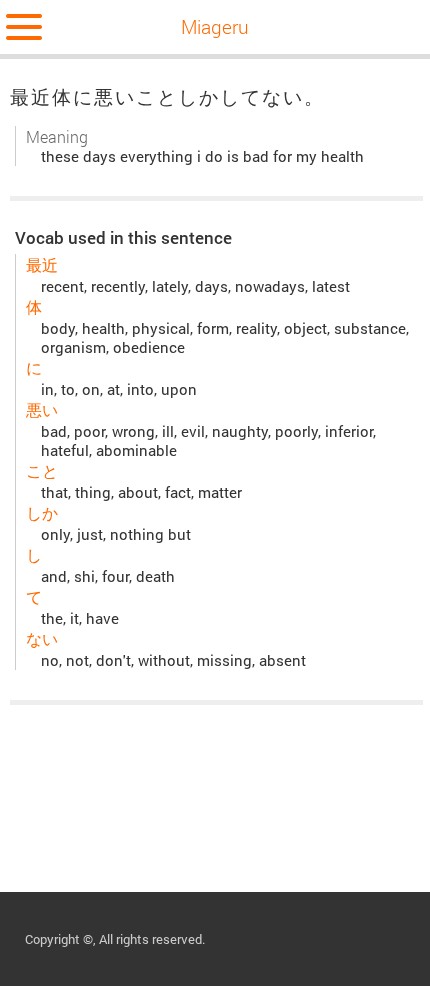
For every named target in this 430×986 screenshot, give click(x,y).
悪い (42, 409)
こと (42, 470)
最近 (42, 264)
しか (42, 512)
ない (42, 638)
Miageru (215, 26)
